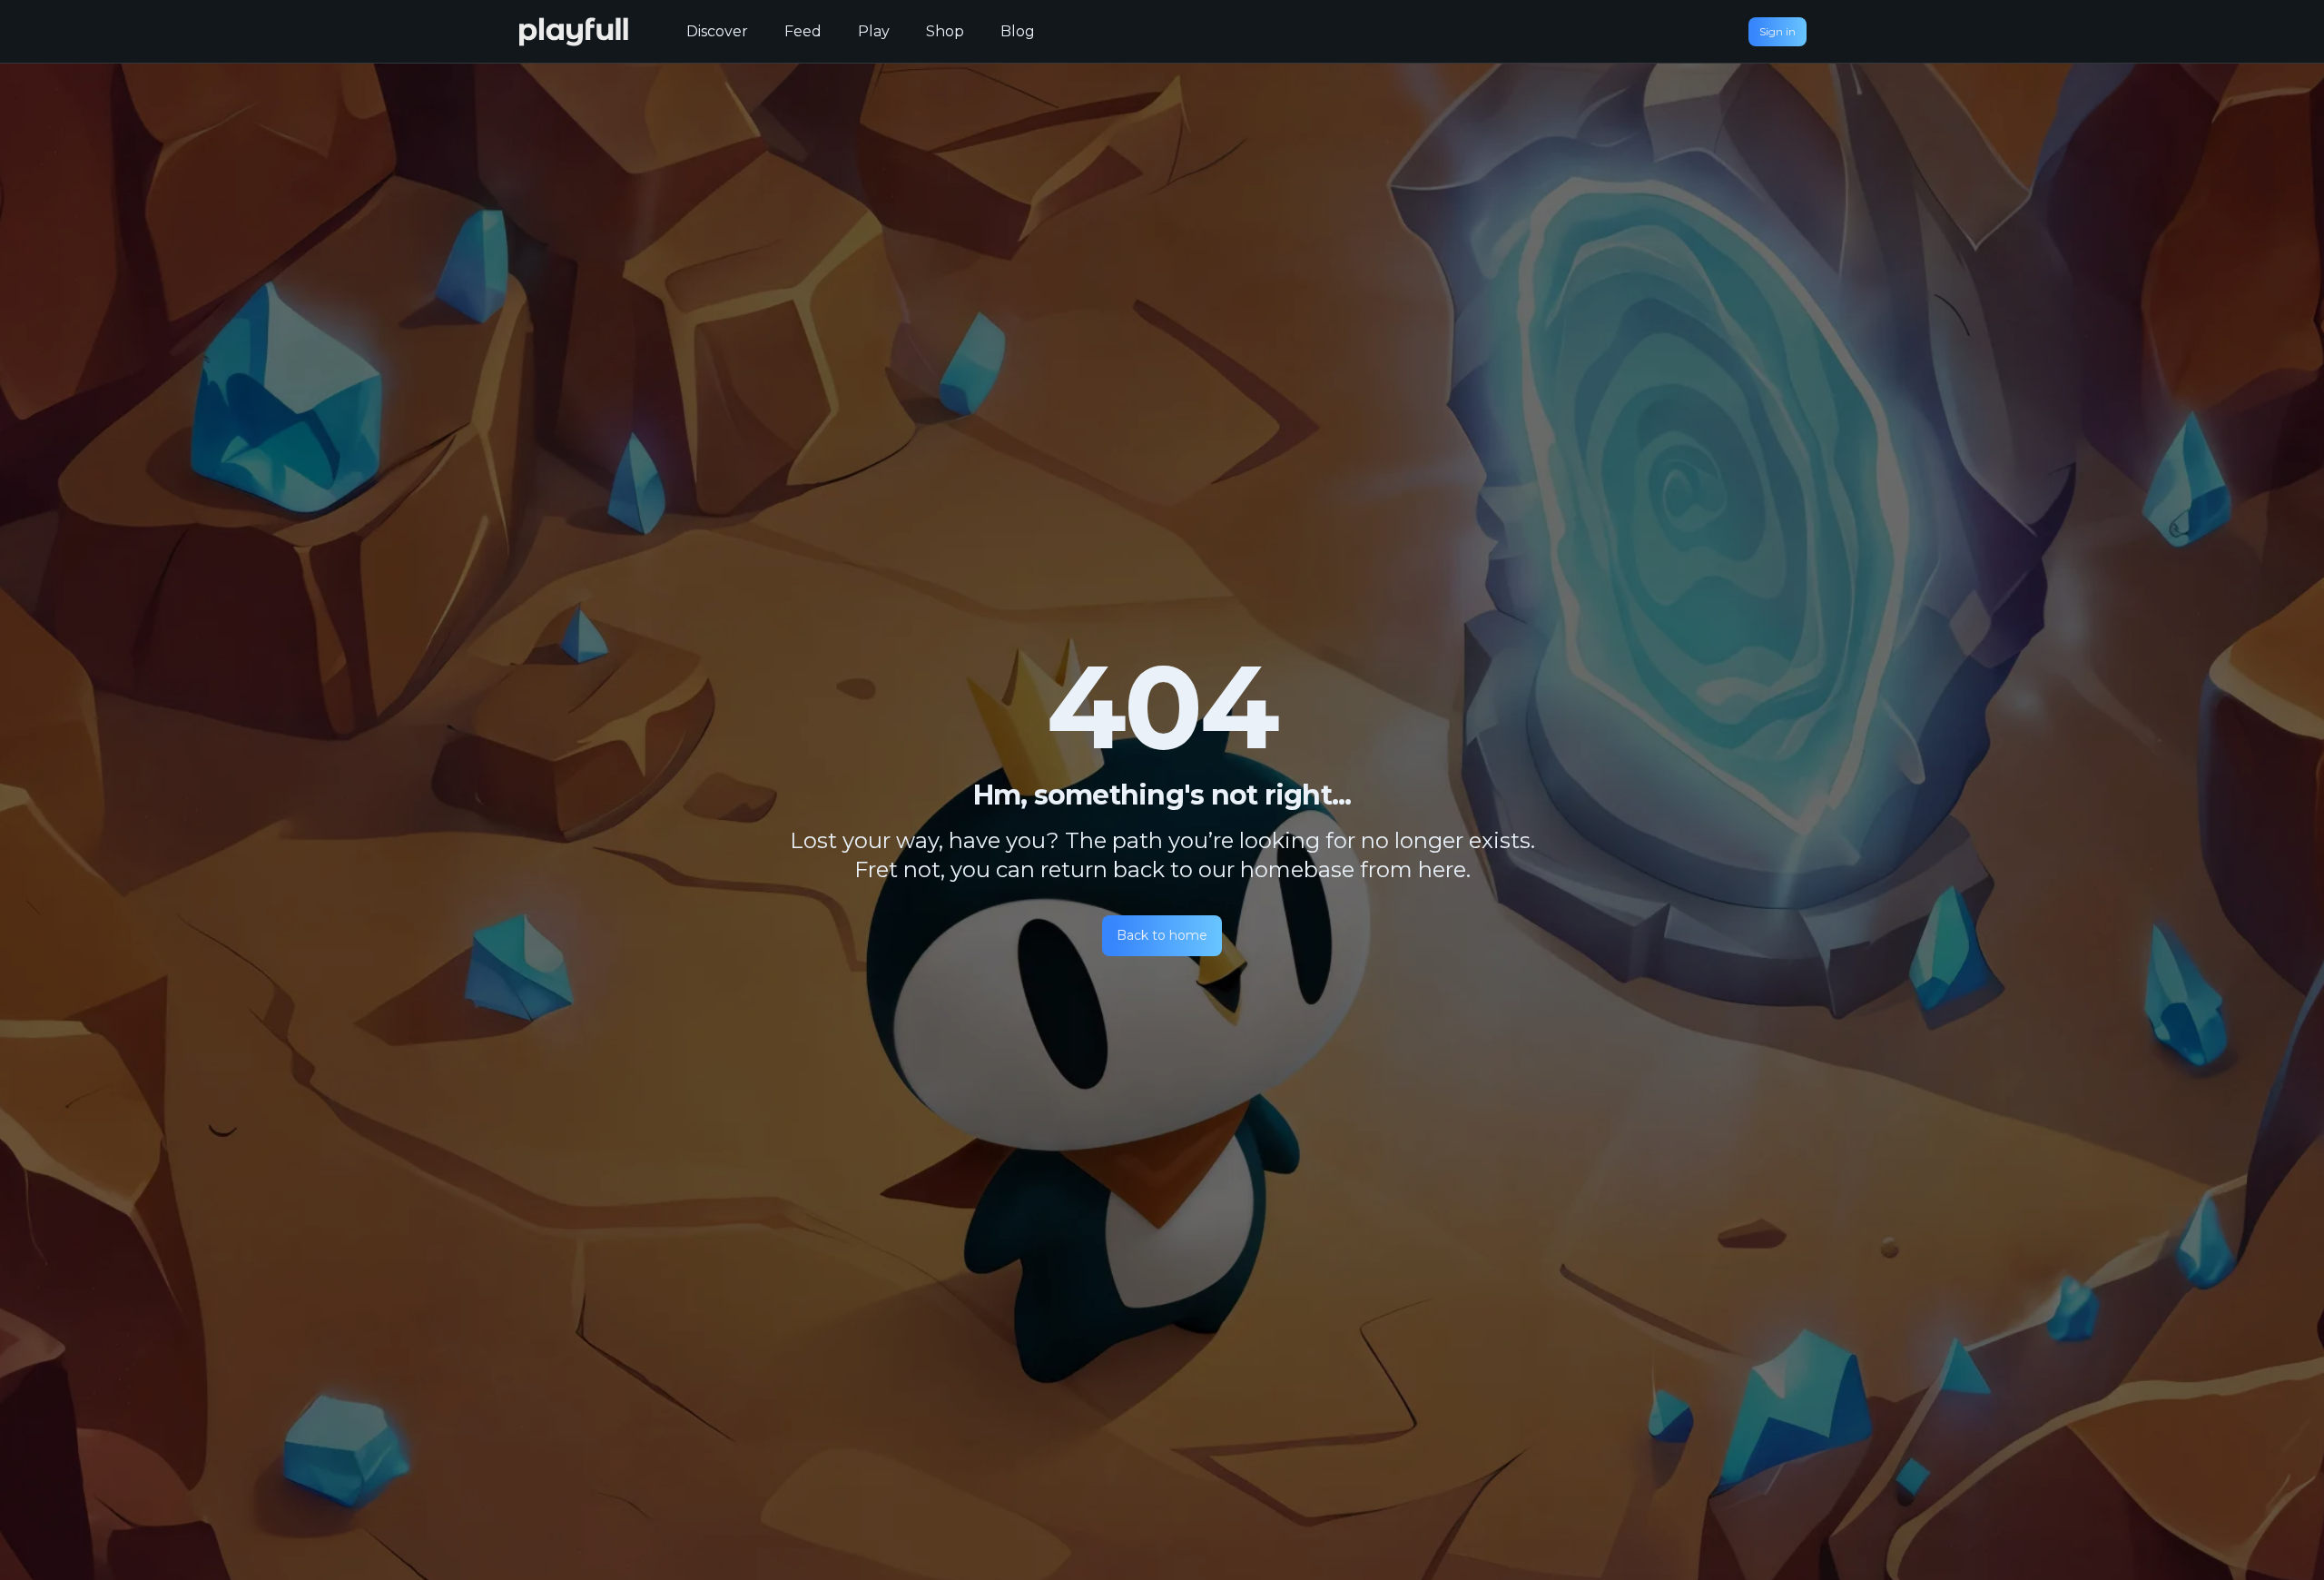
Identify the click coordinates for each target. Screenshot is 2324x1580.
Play (874, 31)
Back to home (1162, 935)
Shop (945, 31)
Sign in (1777, 31)
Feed (803, 31)
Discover (717, 31)
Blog (1018, 31)
